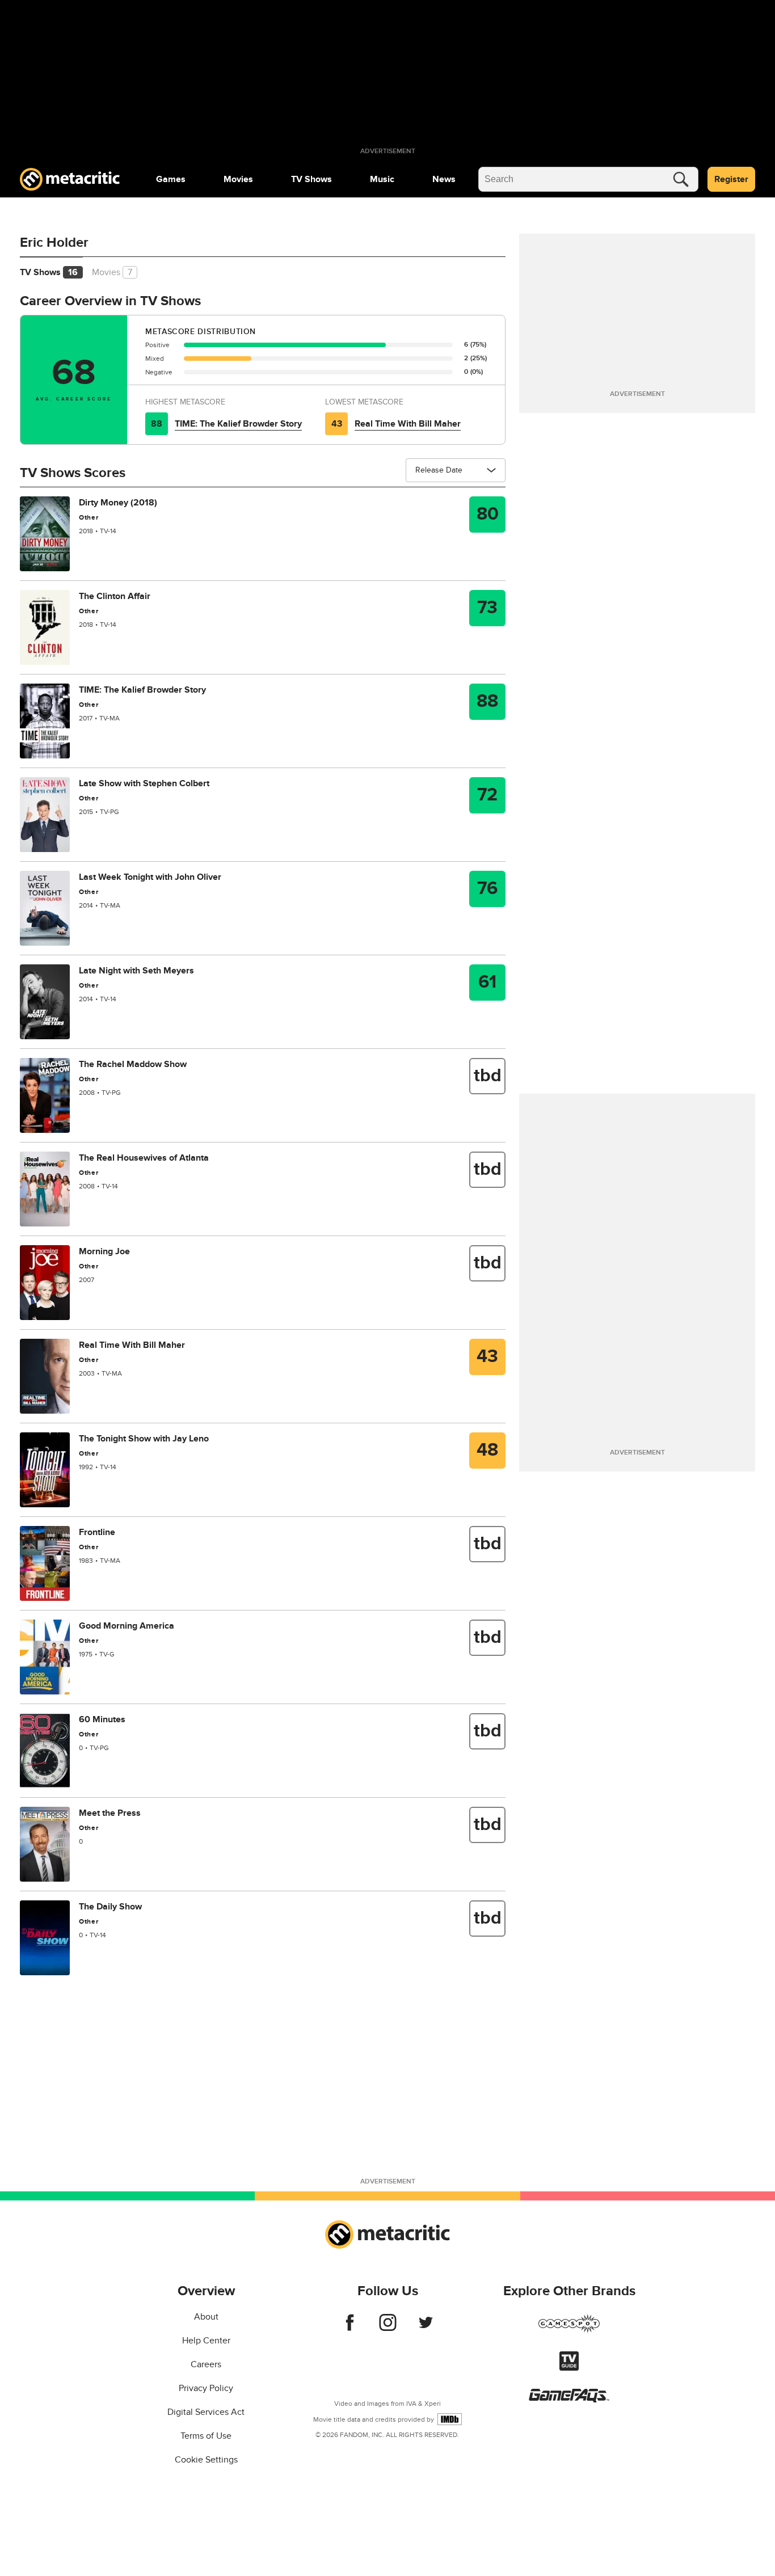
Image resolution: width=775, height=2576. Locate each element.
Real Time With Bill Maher (408, 424)
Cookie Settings (206, 2460)
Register (731, 179)
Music (382, 179)
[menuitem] (171, 179)
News (444, 179)
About (206, 2317)
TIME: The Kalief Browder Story (238, 424)
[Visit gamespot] (569, 2330)
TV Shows (311, 179)
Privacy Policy (206, 2388)
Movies (238, 179)
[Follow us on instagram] (388, 2328)
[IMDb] (450, 2419)
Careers (206, 2364)
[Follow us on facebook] (350, 2328)
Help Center (206, 2341)
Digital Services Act (206, 2412)
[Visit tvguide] (569, 2368)
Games (171, 179)
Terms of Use (206, 2436)
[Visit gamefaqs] (569, 2400)
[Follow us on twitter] (426, 2328)
